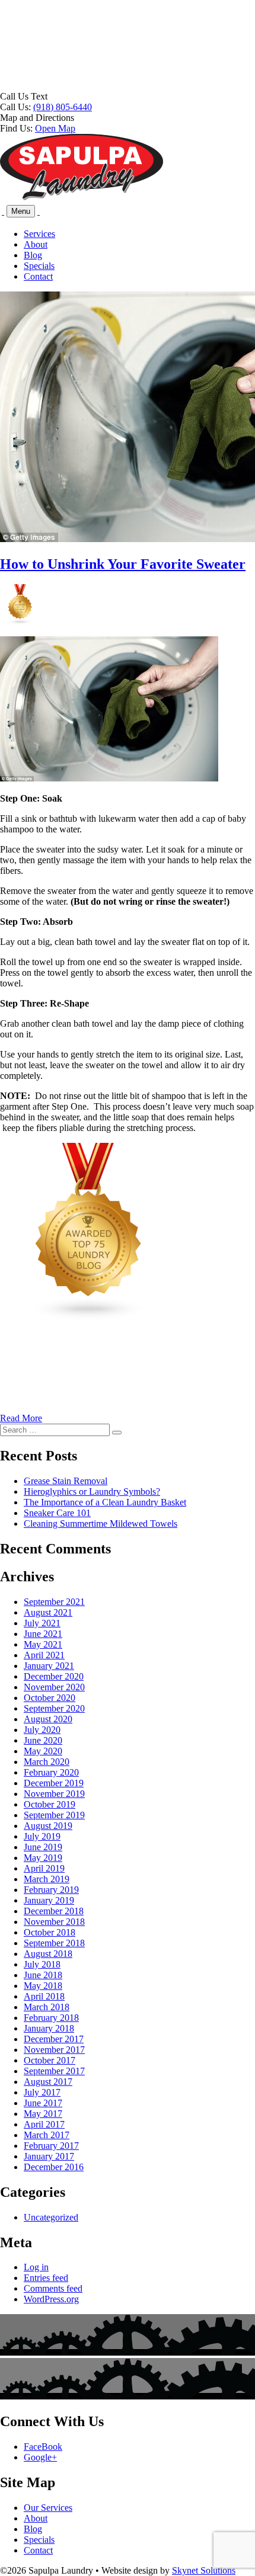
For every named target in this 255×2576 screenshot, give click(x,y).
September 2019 (54, 1815)
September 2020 (54, 1708)
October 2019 (50, 1804)
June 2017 (43, 2103)
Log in (36, 2267)
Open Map (55, 128)
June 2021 (43, 1634)
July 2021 (42, 1623)
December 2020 (54, 1676)
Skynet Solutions (204, 2570)
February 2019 (51, 1890)
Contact (38, 276)
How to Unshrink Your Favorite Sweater (123, 564)
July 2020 (42, 1730)
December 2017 (54, 2039)
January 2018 (49, 2028)
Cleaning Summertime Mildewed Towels (101, 1524)
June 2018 (43, 1975)
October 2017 (50, 2060)
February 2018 (51, 2018)
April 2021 (44, 1655)
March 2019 (47, 1879)
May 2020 (43, 1751)
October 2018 (50, 1932)
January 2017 (49, 2156)
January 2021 (49, 1666)
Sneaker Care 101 (57, 1513)
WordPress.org (51, 2299)
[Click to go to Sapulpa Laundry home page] (82, 198)
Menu (21, 211)
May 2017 (43, 2114)
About (36, 244)
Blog (33, 255)
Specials (39, 266)
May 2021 (43, 1644)
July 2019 (42, 1836)
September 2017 (54, 2071)
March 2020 (47, 1762)
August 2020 (48, 1719)
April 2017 (44, 2124)
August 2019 (48, 1826)
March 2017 (47, 2135)
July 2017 (42, 2092)
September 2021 (54, 1602)
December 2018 (54, 1911)
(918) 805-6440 (63, 107)
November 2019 (54, 1794)
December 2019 (54, 1783)
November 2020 (54, 1687)
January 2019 (49, 1900)
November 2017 (54, 2050)
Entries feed (46, 2278)
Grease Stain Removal (66, 1481)
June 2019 (43, 1847)
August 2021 (48, 1612)
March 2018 (47, 2007)
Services (39, 234)
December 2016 (54, 2167)
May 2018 (43, 1986)
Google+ (40, 2457)
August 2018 (48, 1954)
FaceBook (43, 2447)
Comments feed (53, 2288)
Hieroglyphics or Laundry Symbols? (92, 1492)
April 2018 (44, 1996)
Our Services (48, 2508)
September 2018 (54, 1943)
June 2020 (43, 1740)
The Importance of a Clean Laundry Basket (105, 1502)
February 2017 (51, 2146)
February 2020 (51, 1772)
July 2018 (42, 1964)
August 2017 (48, 2082)
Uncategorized (51, 2217)
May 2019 (43, 1858)
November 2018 (54, 1922)
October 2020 (50, 1698)
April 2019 (44, 1868)
